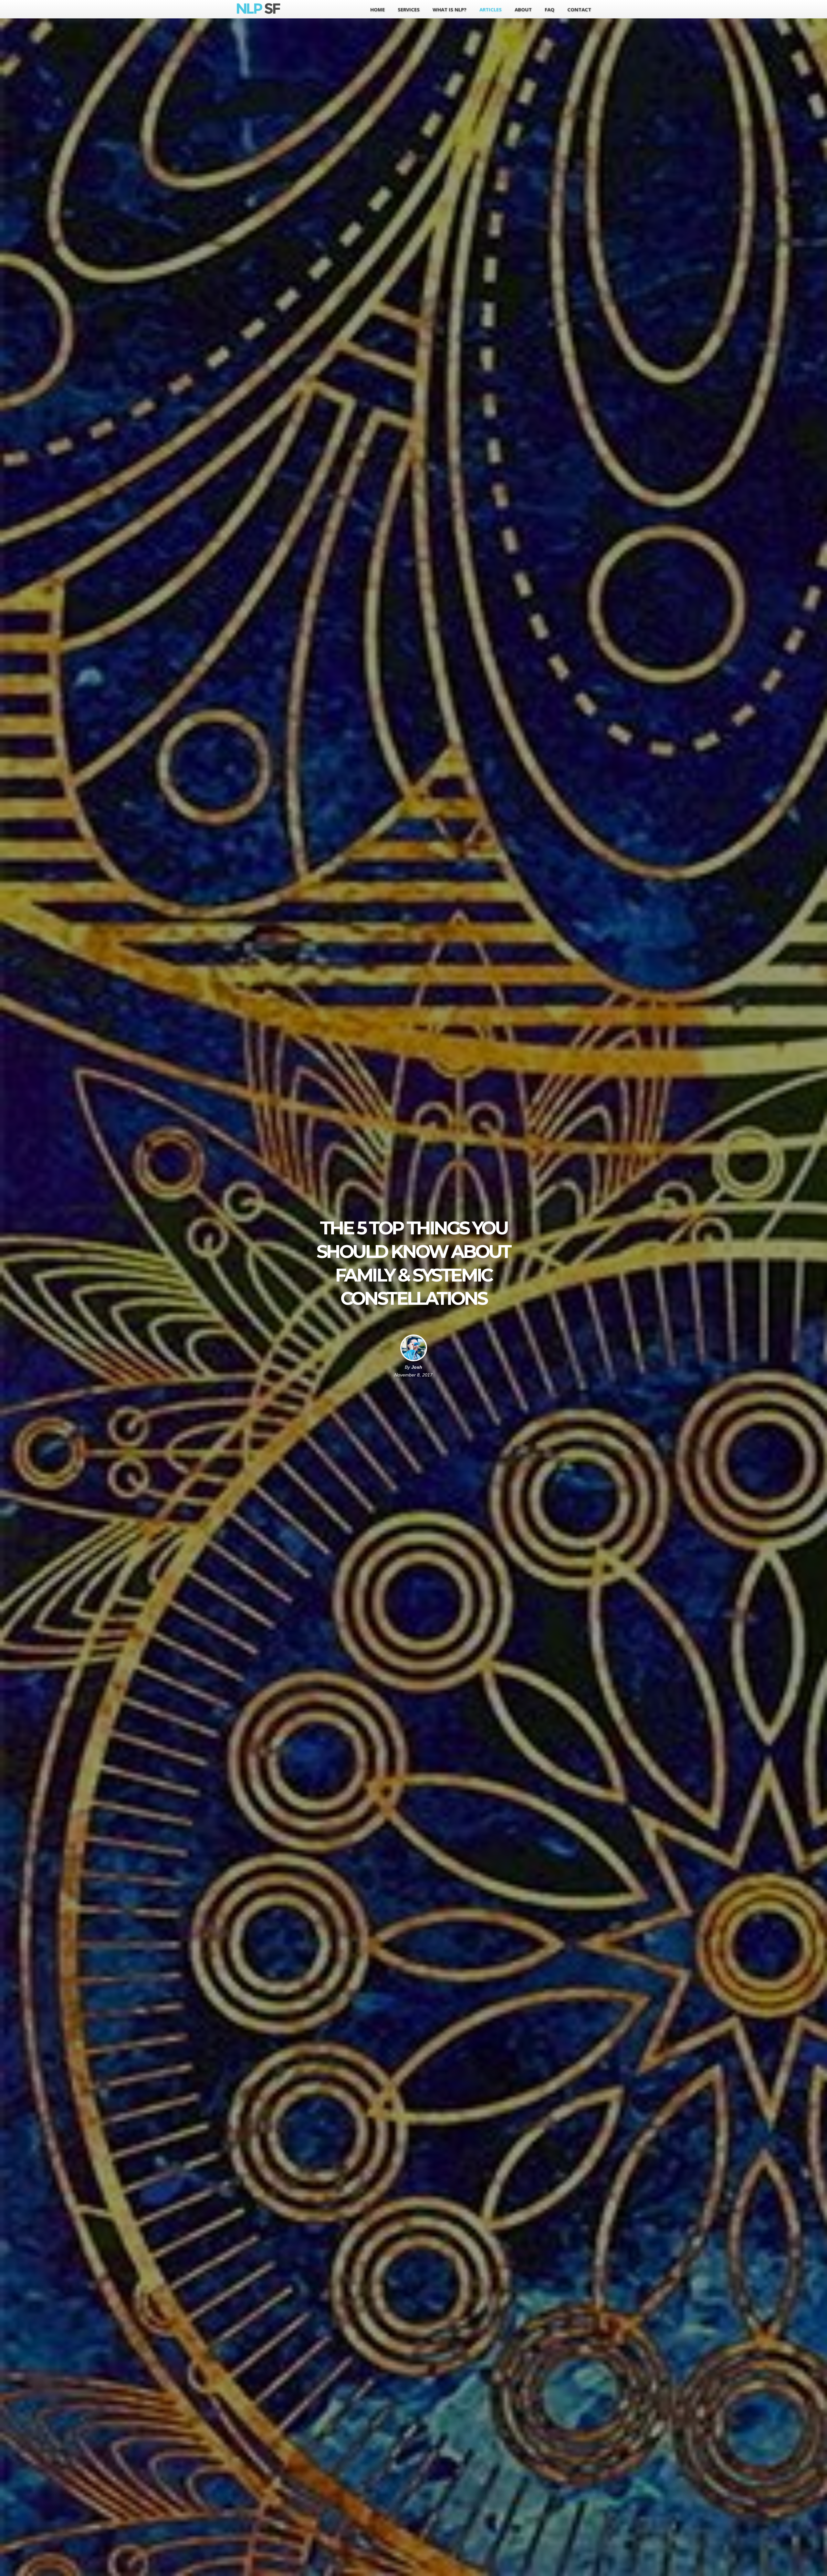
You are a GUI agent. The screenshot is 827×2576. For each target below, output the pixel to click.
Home (377, 9)
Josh (417, 1367)
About (523, 9)
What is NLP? (450, 9)
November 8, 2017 (413, 1375)
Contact (579, 9)
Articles (491, 9)
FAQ (550, 9)
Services (409, 9)
